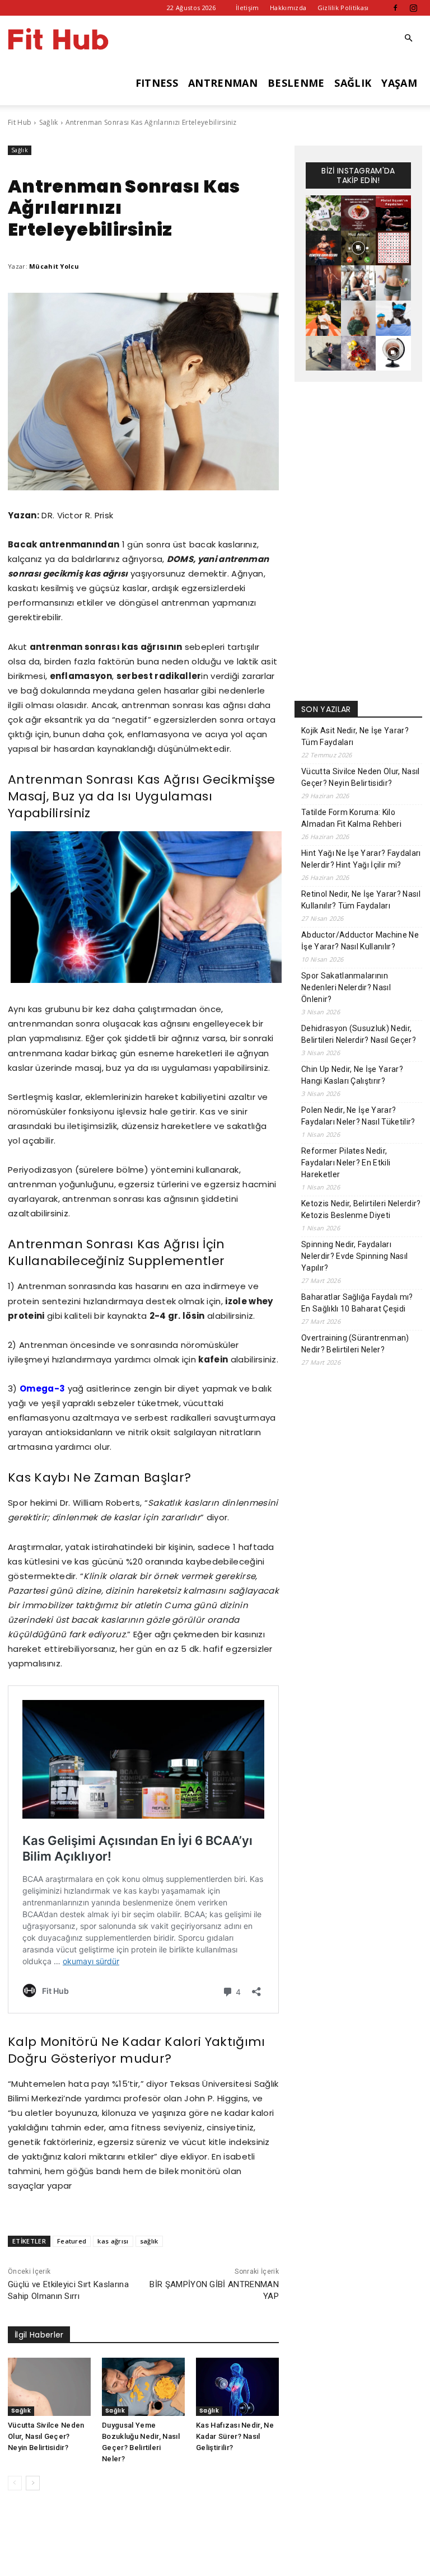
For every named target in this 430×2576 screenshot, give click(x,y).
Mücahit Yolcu (54, 266)
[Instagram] (414, 8)
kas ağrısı (113, 2241)
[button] (409, 38)
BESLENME (296, 83)
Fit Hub (20, 122)
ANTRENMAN (223, 83)
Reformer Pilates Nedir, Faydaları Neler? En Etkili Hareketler (346, 1163)
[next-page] (33, 2483)
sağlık (149, 2241)
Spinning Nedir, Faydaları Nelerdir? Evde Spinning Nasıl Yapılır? (354, 1256)
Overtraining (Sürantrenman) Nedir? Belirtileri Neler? (355, 1344)
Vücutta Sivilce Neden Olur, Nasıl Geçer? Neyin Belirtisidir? (46, 2436)
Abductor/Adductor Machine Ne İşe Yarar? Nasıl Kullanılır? (360, 941)
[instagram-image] (323, 213)
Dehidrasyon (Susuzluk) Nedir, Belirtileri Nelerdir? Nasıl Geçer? (359, 1034)
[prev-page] (15, 2483)
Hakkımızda (288, 8)
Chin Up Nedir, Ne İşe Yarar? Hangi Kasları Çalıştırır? (352, 1075)
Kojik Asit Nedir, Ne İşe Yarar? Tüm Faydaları (355, 736)
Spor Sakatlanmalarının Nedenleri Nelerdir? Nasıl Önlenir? (346, 987)
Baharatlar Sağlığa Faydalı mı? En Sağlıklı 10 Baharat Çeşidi (357, 1303)
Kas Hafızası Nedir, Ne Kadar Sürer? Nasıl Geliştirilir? (235, 2436)
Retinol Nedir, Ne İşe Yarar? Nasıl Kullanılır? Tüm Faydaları (361, 900)
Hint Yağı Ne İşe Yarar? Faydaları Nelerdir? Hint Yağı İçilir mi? (361, 859)
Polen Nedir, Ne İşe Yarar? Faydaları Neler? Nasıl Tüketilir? (358, 1116)
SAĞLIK (353, 83)
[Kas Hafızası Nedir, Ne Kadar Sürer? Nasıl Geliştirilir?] (237, 2387)
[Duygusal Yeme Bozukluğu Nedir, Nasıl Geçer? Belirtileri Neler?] (143, 2387)
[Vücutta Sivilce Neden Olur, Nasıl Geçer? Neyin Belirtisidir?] (49, 2387)
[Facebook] (395, 8)
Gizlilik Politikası (343, 8)
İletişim (247, 8)
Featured (72, 2241)
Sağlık (49, 122)
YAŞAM (399, 83)
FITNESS (157, 83)
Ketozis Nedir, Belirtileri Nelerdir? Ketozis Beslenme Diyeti (361, 1209)
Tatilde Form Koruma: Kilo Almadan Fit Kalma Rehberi (351, 818)
